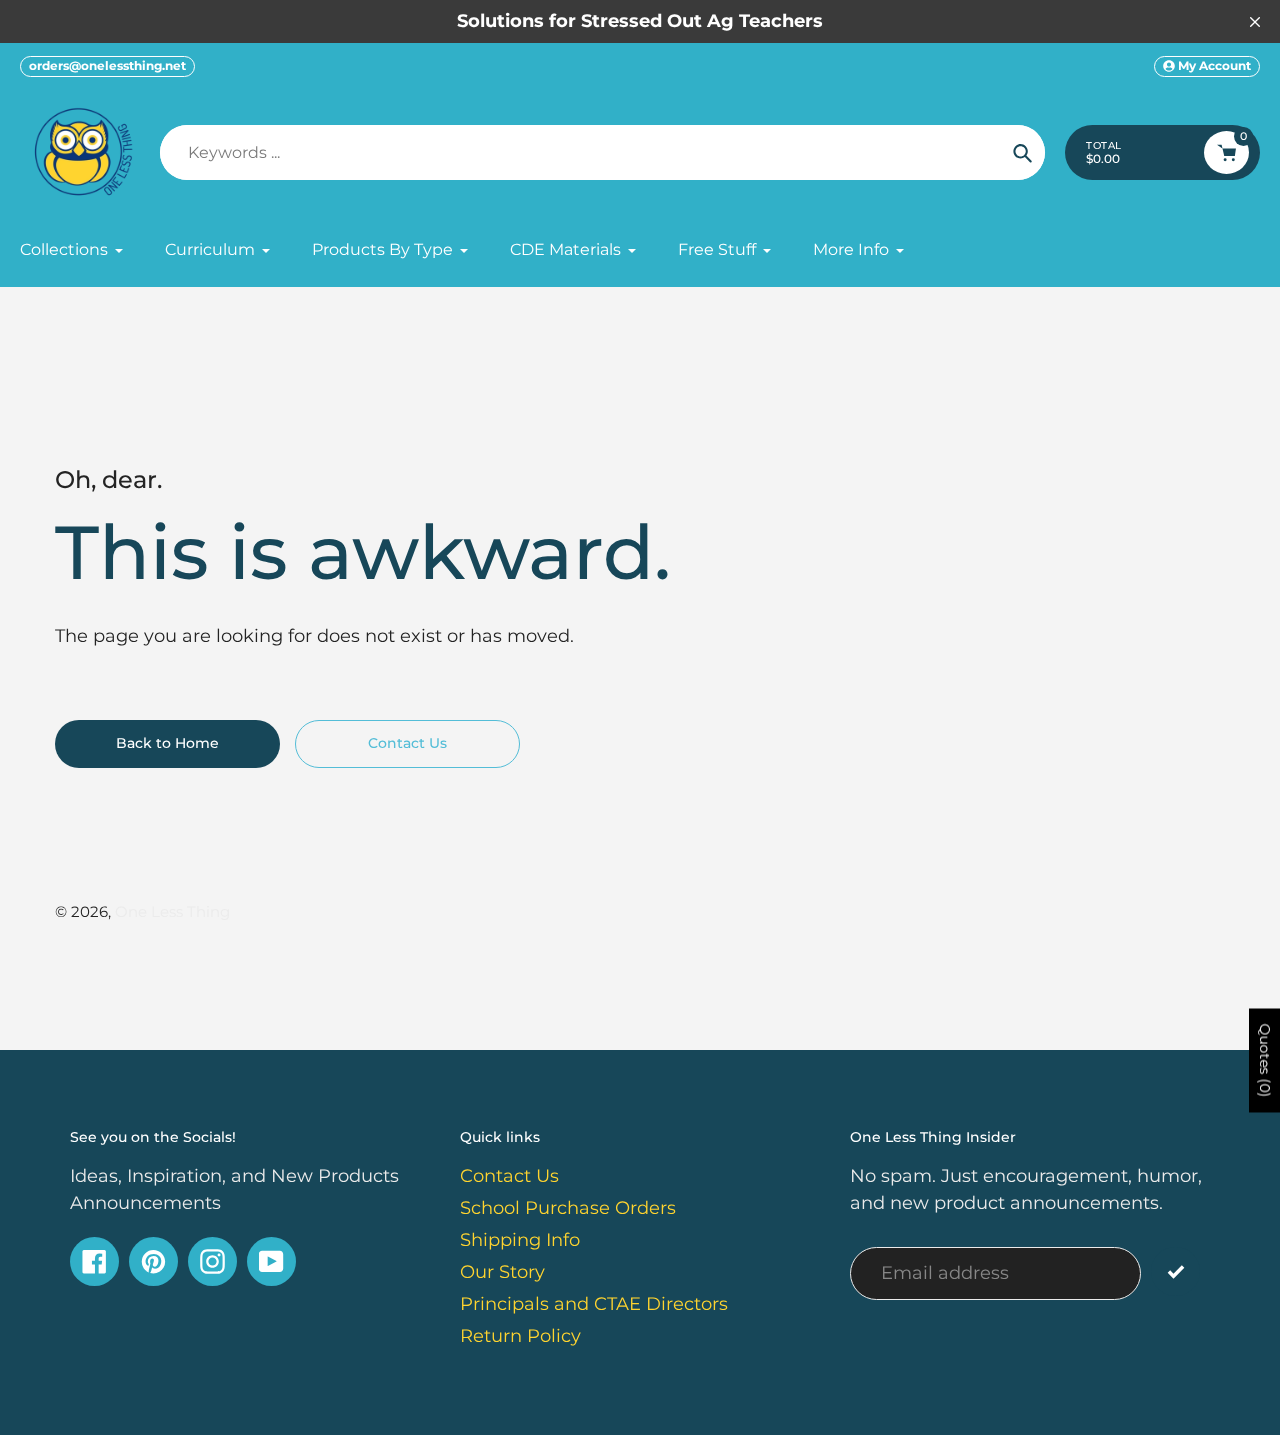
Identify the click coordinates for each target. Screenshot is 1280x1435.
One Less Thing (172, 911)
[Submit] (1175, 1271)
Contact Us (509, 1176)
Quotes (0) (1265, 1061)
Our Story (502, 1272)
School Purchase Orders (568, 1208)
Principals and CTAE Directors (594, 1304)
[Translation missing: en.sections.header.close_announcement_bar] (1255, 22)
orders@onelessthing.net (107, 65)
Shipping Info (520, 1240)
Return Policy (520, 1336)
